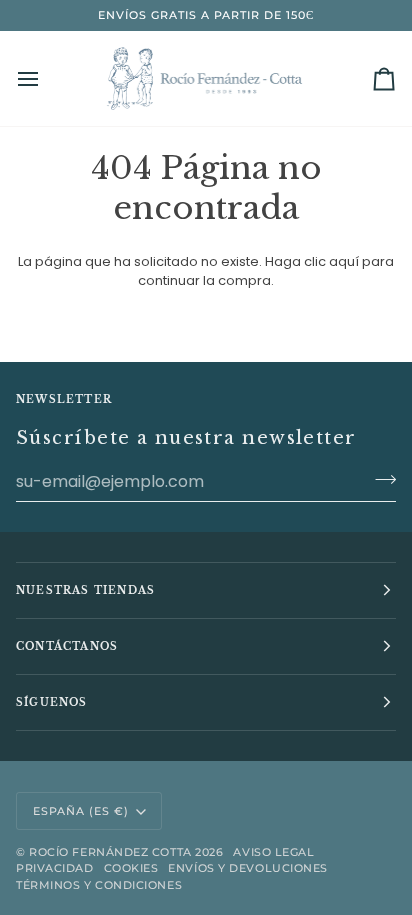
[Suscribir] (379, 479)
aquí (344, 261)
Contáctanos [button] (67, 646)
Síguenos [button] (52, 702)
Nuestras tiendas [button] (85, 590)
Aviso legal (273, 852)
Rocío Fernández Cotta (110, 852)
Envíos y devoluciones (248, 868)
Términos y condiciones (99, 885)
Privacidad (55, 868)
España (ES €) (81, 811)
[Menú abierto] (46, 78)
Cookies (131, 868)
